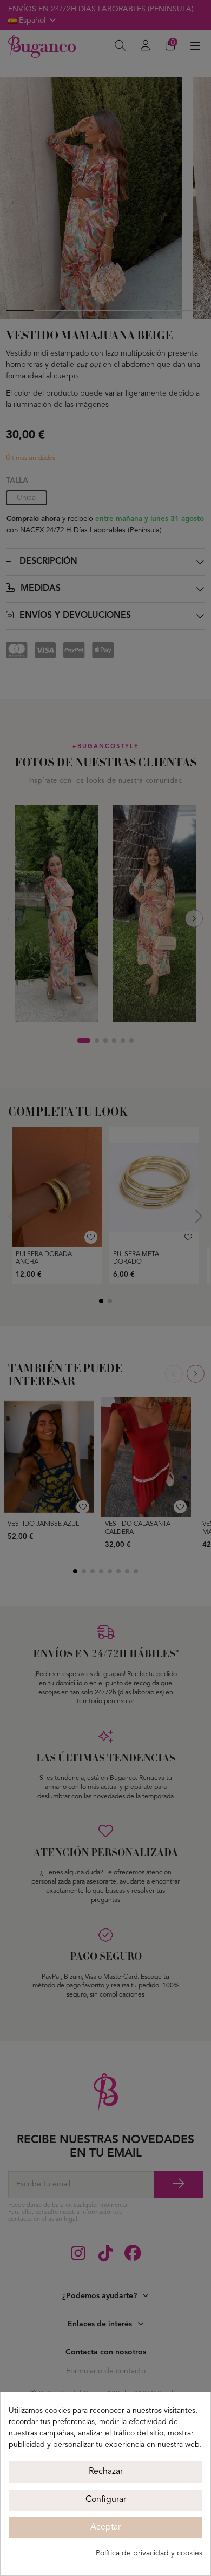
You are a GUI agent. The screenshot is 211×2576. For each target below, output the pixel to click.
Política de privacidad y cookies (149, 2553)
